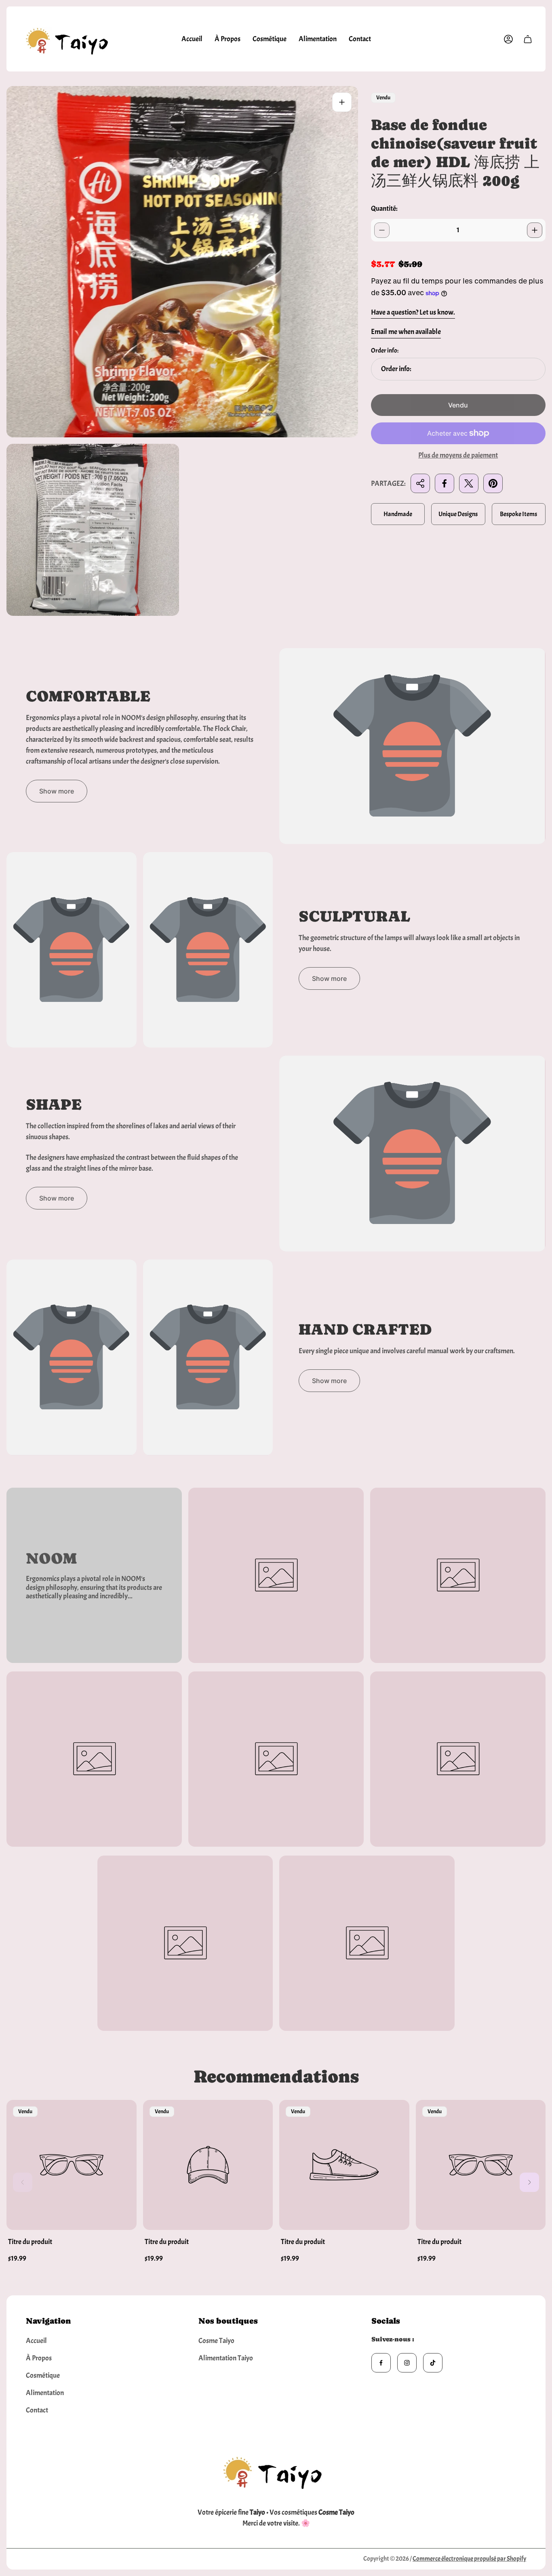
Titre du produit (30, 2242)
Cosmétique (43, 2376)
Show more (57, 791)
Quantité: (384, 209)
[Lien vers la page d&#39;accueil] (276, 2470)
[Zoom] (342, 102)
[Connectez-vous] (508, 39)
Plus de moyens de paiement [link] (458, 456)
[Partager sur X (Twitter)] (469, 483)
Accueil (36, 2341)
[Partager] (420, 483)
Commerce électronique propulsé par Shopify (469, 2559)
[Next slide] (529, 2182)
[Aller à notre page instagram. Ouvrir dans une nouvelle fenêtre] (407, 2363)
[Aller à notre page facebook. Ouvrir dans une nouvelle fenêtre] (381, 2363)
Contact (37, 2410)
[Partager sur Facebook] (445, 483)
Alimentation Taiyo (226, 2358)
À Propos (39, 2358)
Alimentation (45, 2393)
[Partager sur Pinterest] (493, 483)
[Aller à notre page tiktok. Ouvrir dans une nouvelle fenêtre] (433, 2363)
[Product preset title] (72, 2165)
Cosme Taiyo (216, 2341)
